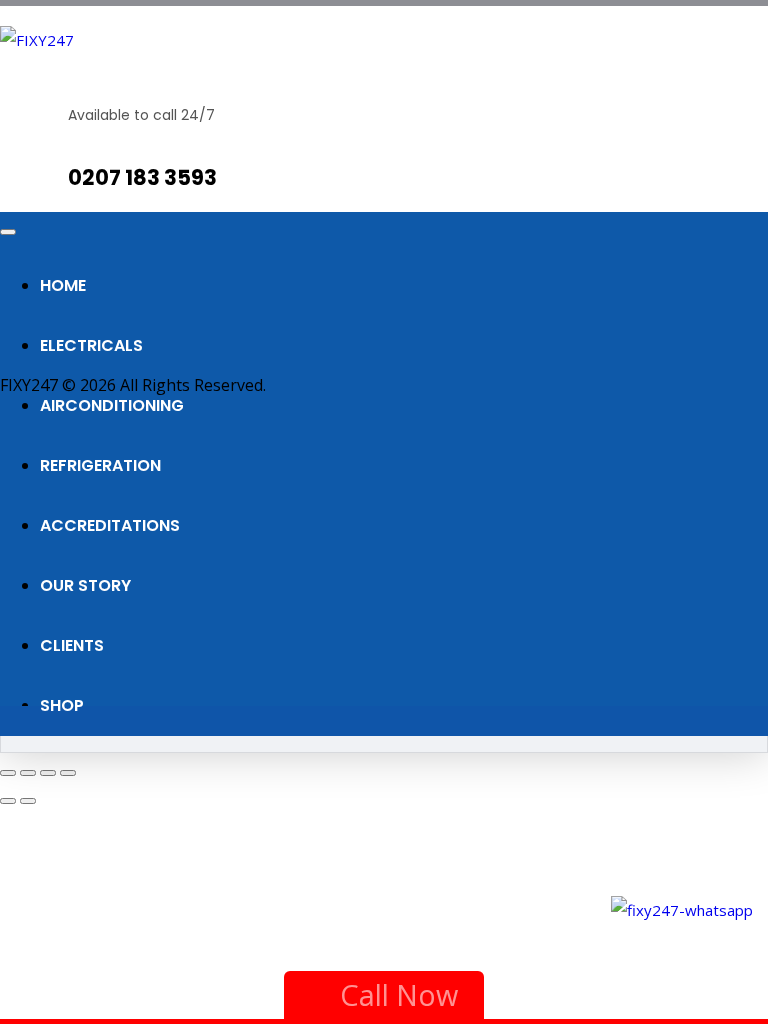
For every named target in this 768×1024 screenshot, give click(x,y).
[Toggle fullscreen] (28, 773)
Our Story (85, 585)
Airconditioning (112, 405)
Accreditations (110, 525)
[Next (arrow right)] (28, 801)
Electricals (91, 345)
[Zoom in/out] (8, 773)
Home (63, 285)
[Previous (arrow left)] (8, 801)
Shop (62, 705)
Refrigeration (100, 465)
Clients (72, 645)
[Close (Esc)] (68, 773)
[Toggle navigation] (8, 232)
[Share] (48, 773)
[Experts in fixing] (37, 40)
